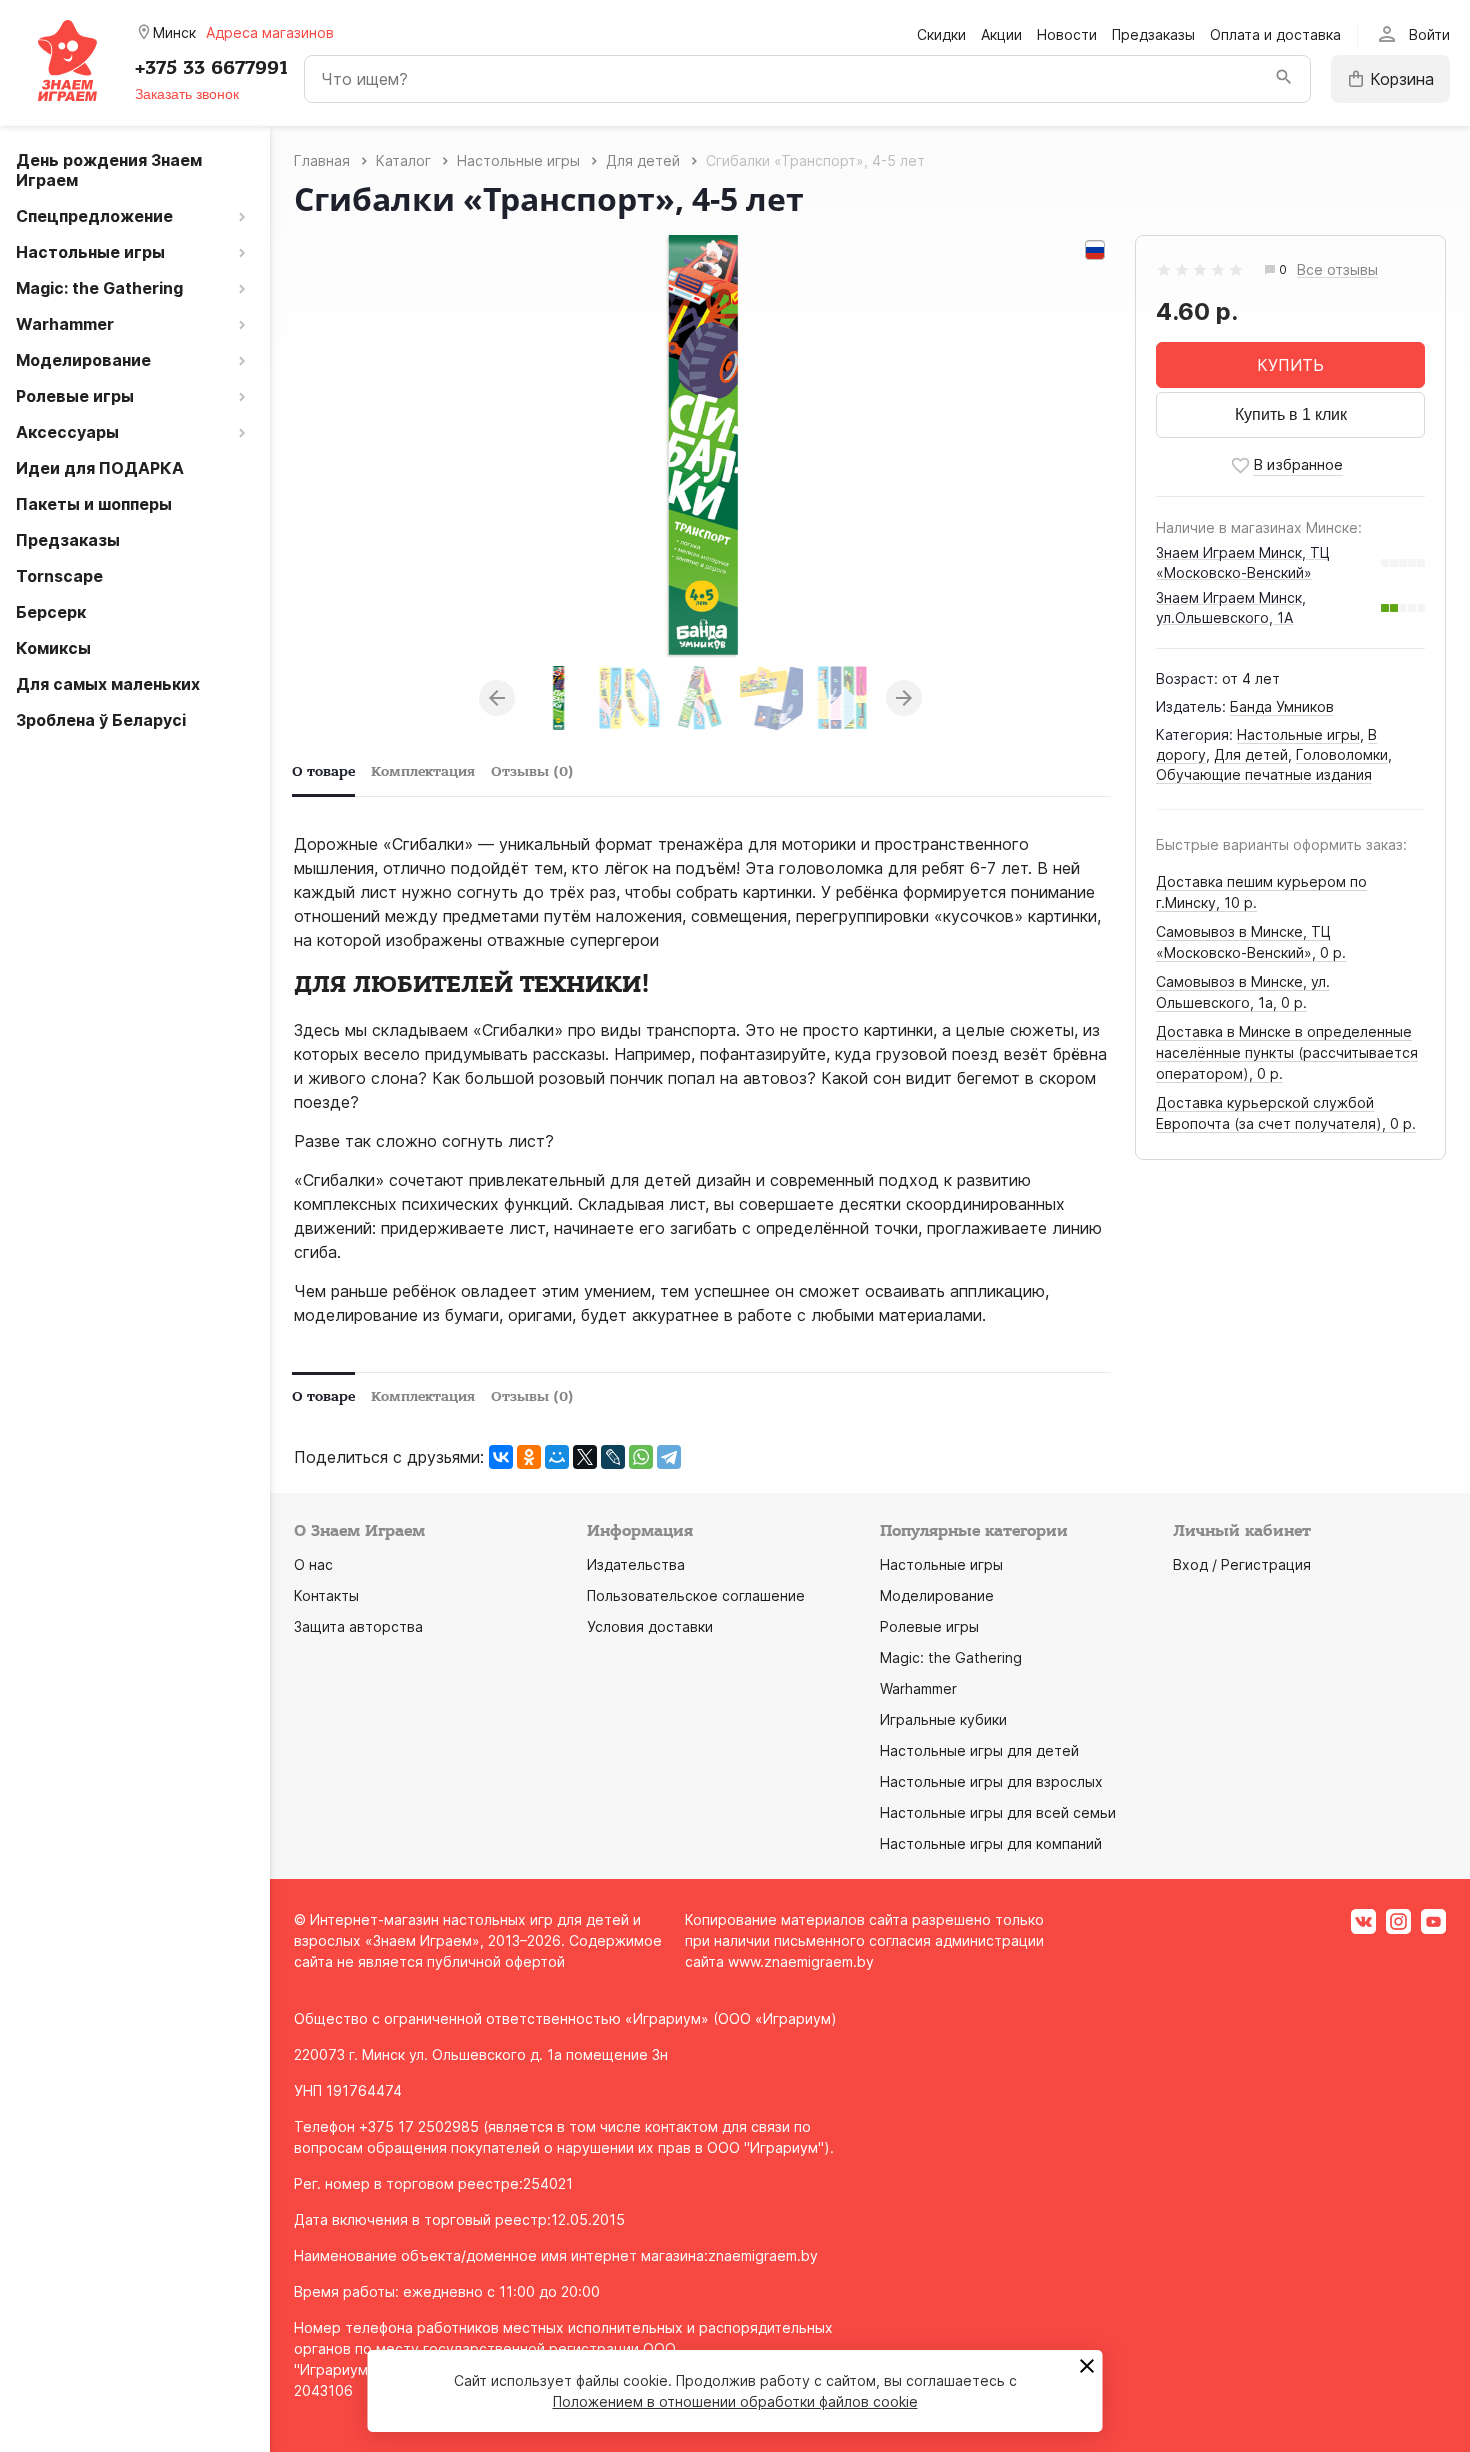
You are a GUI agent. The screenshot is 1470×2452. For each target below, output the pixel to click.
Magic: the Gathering (951, 1657)
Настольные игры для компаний (991, 1843)
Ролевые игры (929, 1626)
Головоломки (1342, 754)
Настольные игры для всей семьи (998, 1812)
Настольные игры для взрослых (991, 1781)
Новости (1067, 34)
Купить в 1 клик (1291, 414)
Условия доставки (650, 1626)
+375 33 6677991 (211, 68)
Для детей (1251, 754)
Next (904, 698)
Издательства (636, 1564)
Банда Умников (1282, 706)
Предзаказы (1153, 34)
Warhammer (918, 1688)
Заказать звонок (187, 94)
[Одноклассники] (529, 1457)
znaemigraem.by (763, 2255)
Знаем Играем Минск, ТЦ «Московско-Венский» (1243, 562)
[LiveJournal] (613, 1457)
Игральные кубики (943, 1719)
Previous (497, 698)
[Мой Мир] (557, 1457)
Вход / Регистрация (1242, 1564)
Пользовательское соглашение (696, 1595)
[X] (585, 1457)
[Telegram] (669, 1457)
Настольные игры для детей (979, 1750)
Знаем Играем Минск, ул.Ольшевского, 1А (1231, 607)
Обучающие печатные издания (1264, 774)
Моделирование (937, 1595)
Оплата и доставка (1275, 34)
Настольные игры (1298, 734)
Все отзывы (1337, 270)
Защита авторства (358, 1626)
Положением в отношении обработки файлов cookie (735, 2401)
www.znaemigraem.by (801, 1961)
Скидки (941, 34)
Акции (1001, 34)
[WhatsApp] (641, 1457)
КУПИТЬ (1290, 365)
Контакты (326, 1595)
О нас (313, 1564)
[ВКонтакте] (501, 1457)
